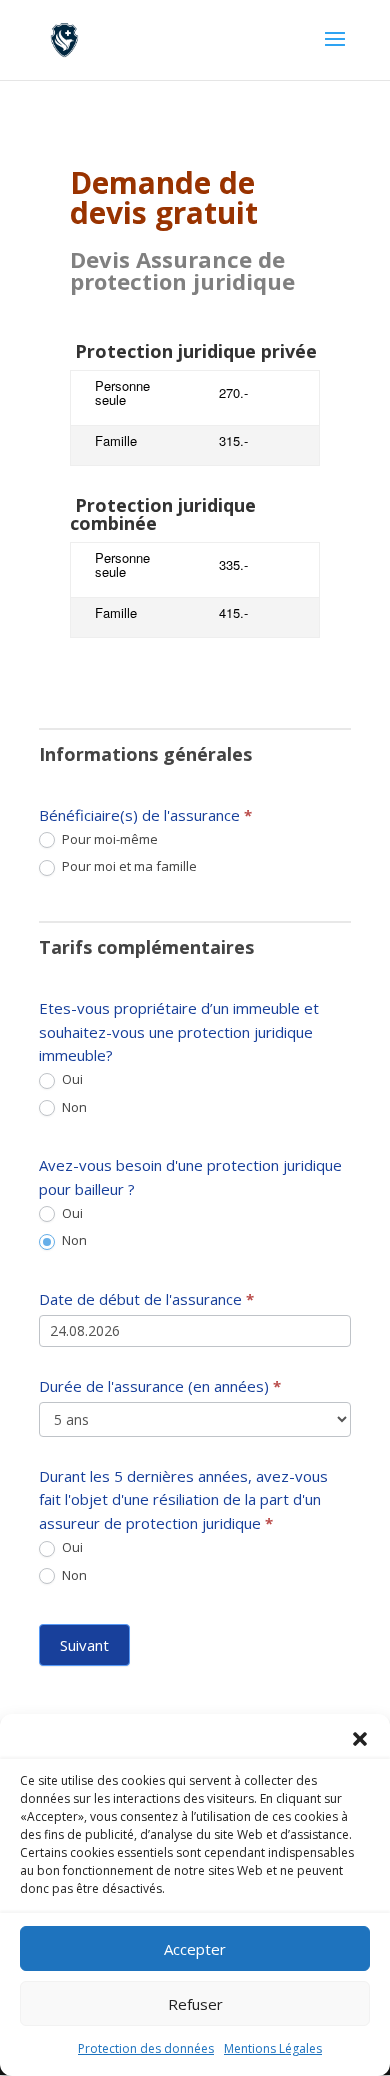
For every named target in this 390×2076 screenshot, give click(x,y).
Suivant (84, 1645)
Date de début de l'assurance (146, 1299)
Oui (71, 1079)
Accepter (195, 1949)
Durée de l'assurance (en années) (160, 1386)
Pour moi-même (108, 839)
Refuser (195, 2004)
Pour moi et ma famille (128, 866)
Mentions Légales (273, 2048)
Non (73, 1107)
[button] (360, 1739)
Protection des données (146, 2048)
